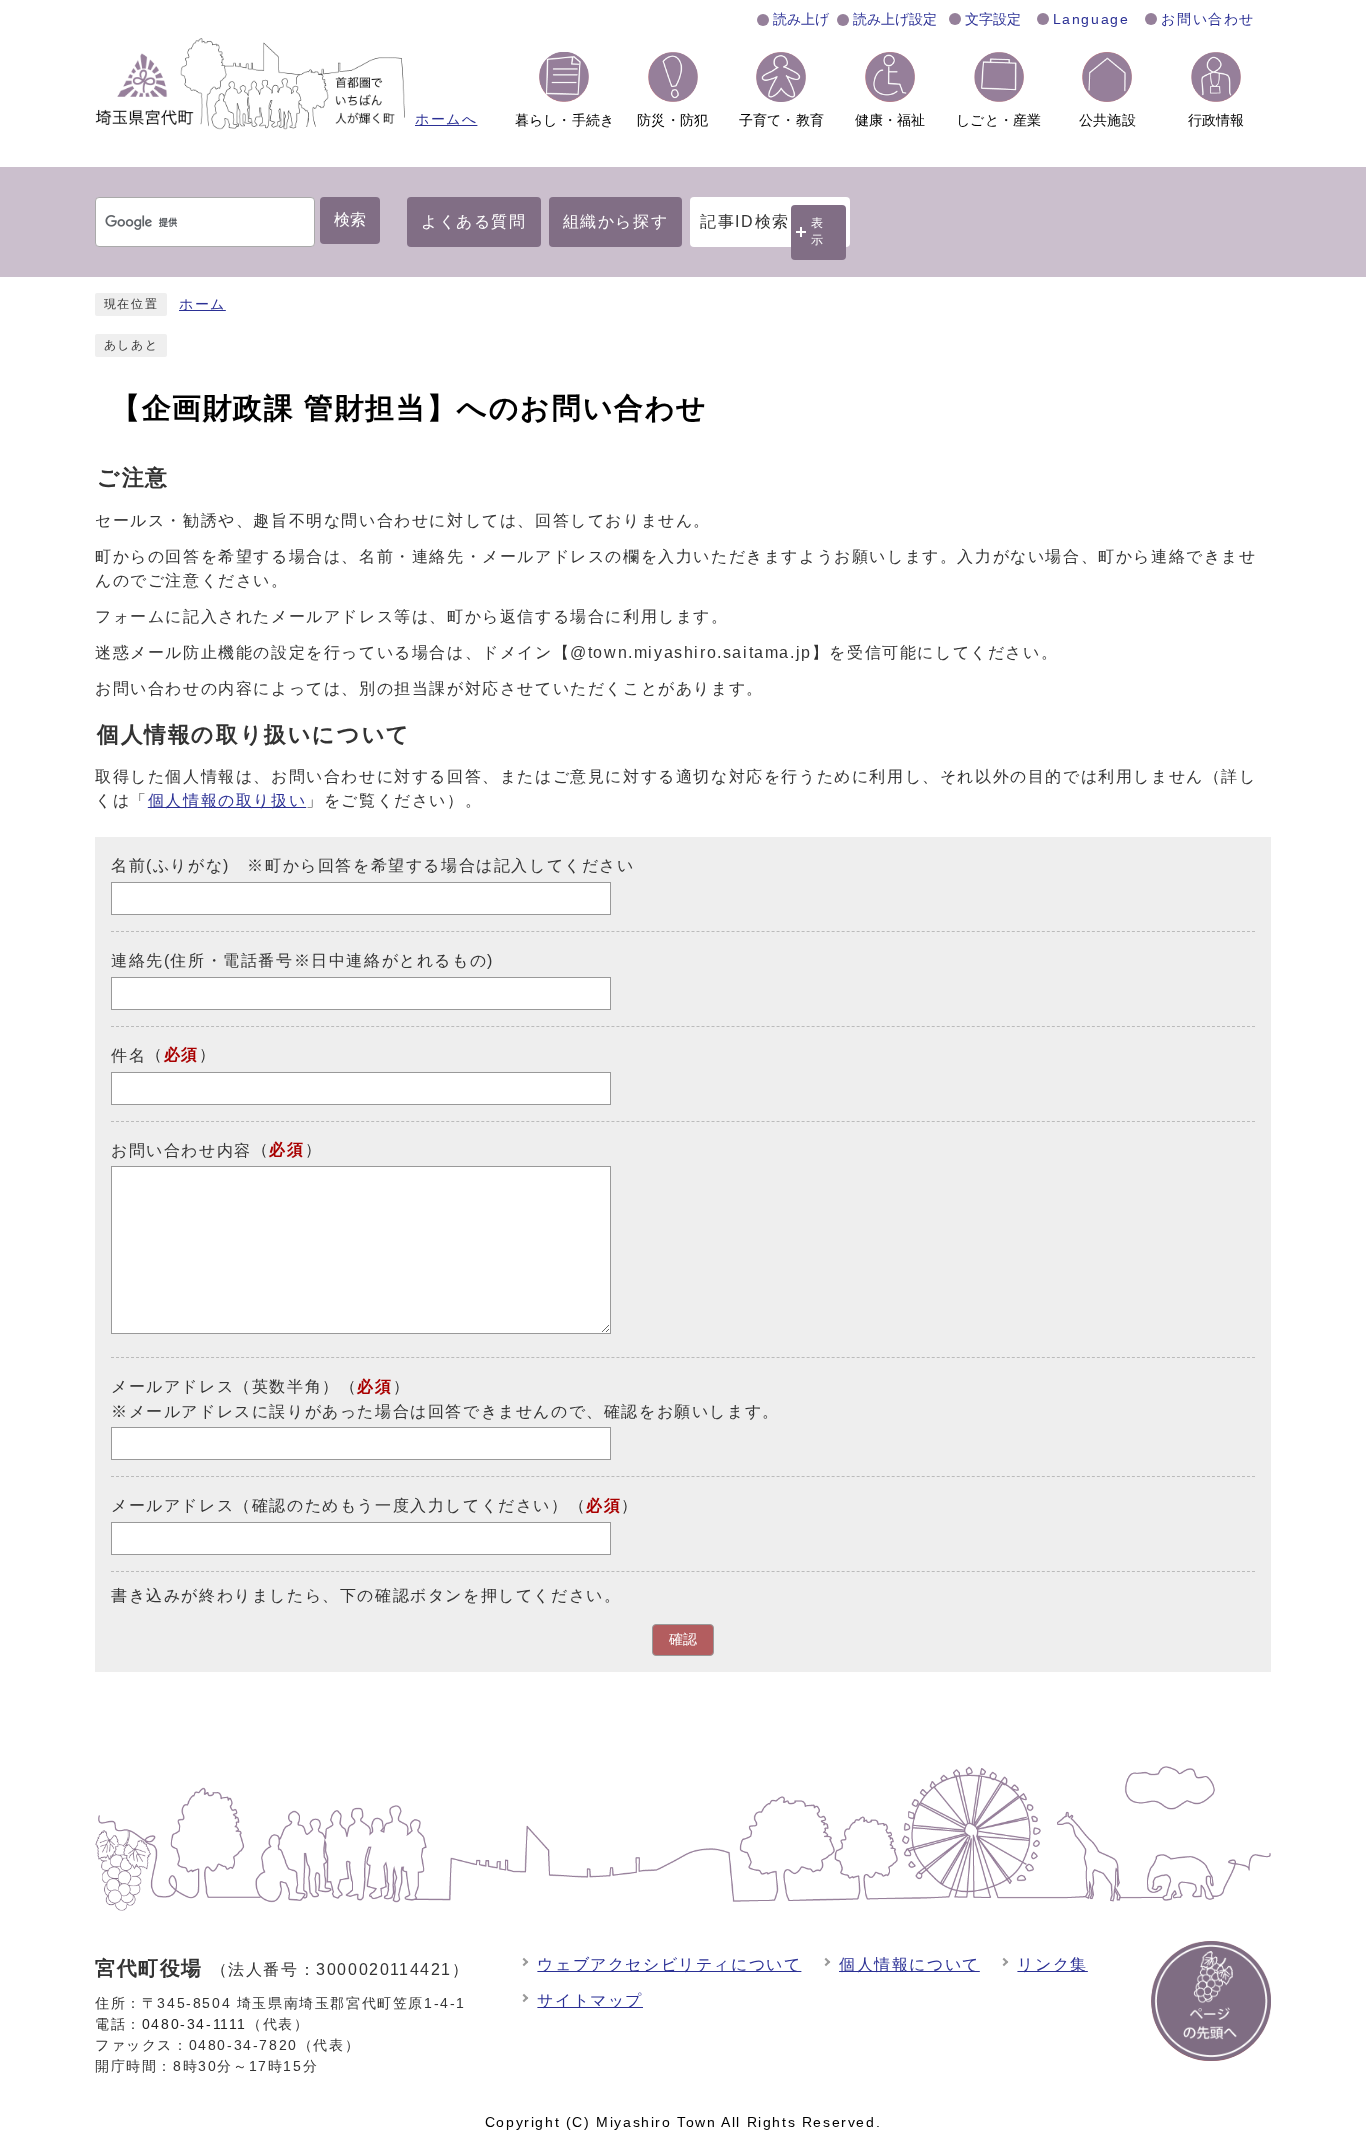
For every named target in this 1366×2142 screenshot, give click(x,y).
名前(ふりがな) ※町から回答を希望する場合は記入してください (373, 865)
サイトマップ (590, 2000)
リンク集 (1052, 1964)
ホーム (202, 304)
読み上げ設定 (895, 19)
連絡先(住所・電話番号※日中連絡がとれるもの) (302, 960)
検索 (350, 219)
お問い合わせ (1208, 19)
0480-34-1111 (194, 2024)
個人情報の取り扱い (227, 800)
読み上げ (801, 19)
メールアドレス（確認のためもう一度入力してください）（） (375, 1505)
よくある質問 (474, 221)
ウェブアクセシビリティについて (669, 1964)
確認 (683, 1639)
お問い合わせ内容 (181, 1149)
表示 (818, 231)
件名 (128, 1055)
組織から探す (616, 221)
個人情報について (909, 1964)
